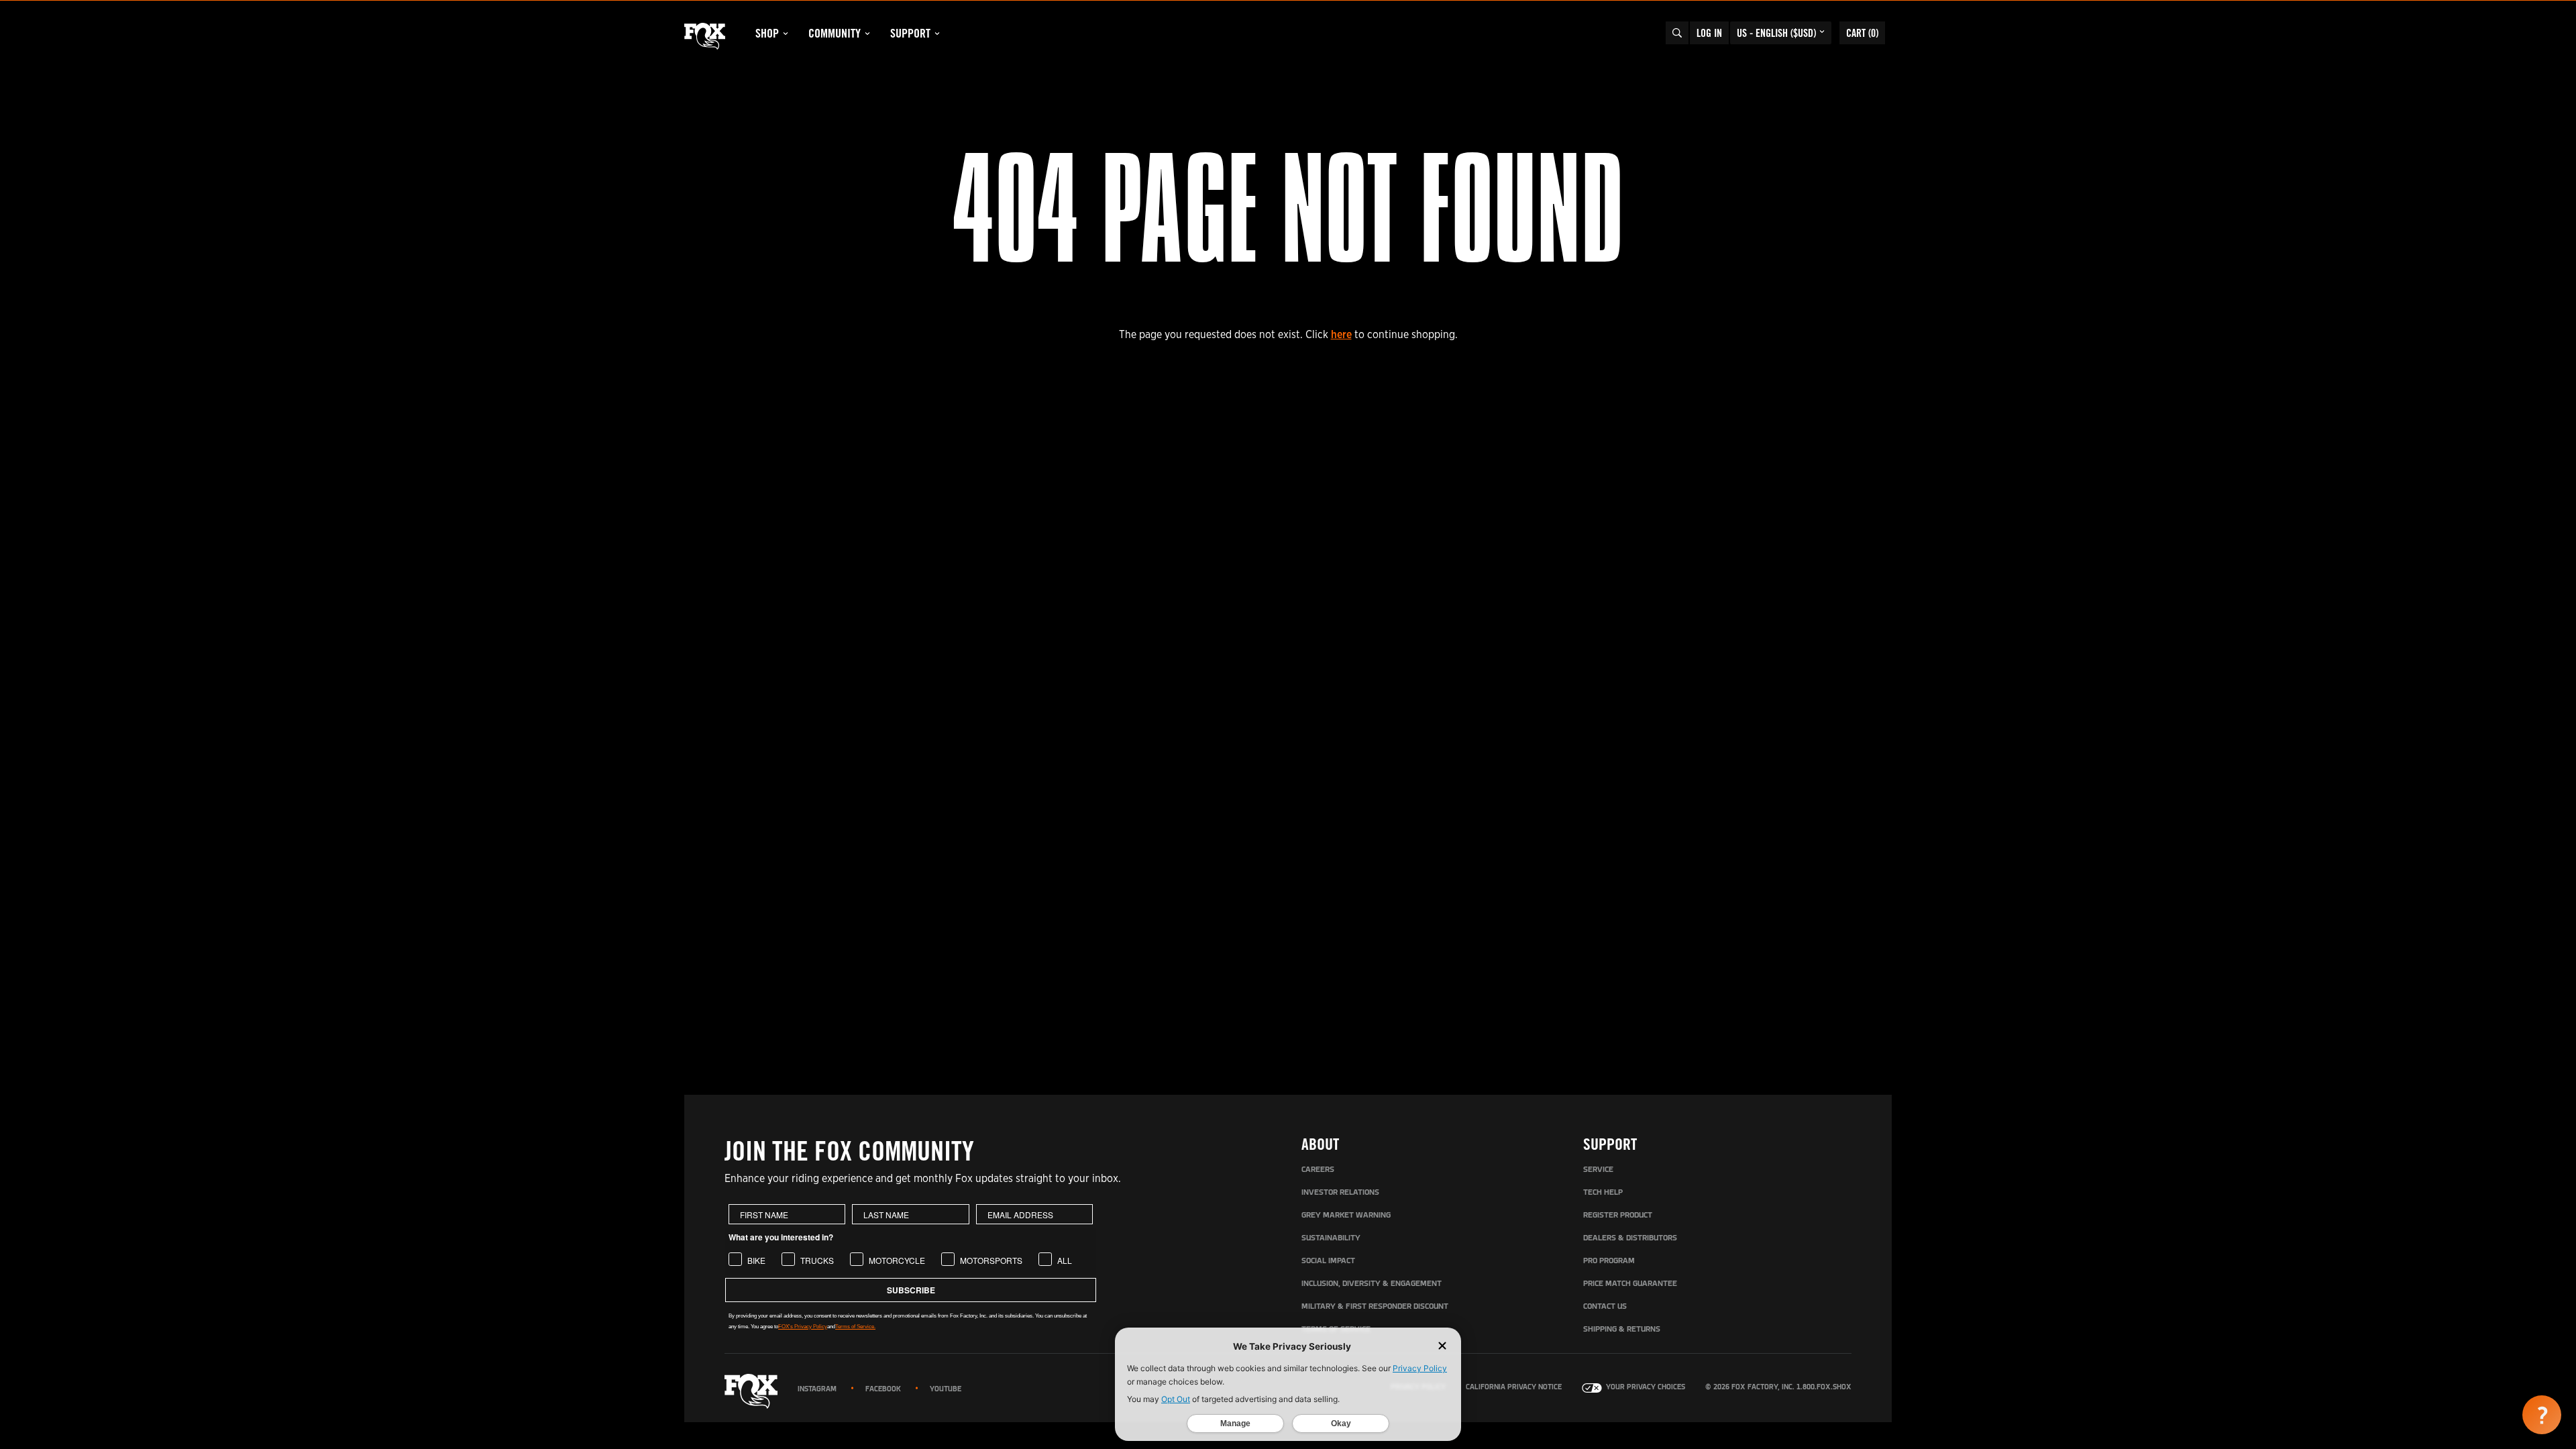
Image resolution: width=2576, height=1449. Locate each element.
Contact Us (1605, 1307)
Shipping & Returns (1622, 1330)
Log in (1709, 33)
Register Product (1618, 1216)
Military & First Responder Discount (1375, 1307)
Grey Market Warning (1346, 1216)
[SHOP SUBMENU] (786, 34)
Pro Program (1609, 1261)
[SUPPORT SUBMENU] (937, 34)
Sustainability (1331, 1238)
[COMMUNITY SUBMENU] (867, 34)
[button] (2542, 1415)
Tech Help (1603, 1193)
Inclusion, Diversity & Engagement (1372, 1284)
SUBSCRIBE (911, 1290)
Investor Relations (1340, 1193)
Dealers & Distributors (1630, 1238)
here (1341, 334)
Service (1598, 1170)
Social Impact (1328, 1261)
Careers (1318, 1170)
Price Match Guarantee (1630, 1284)
